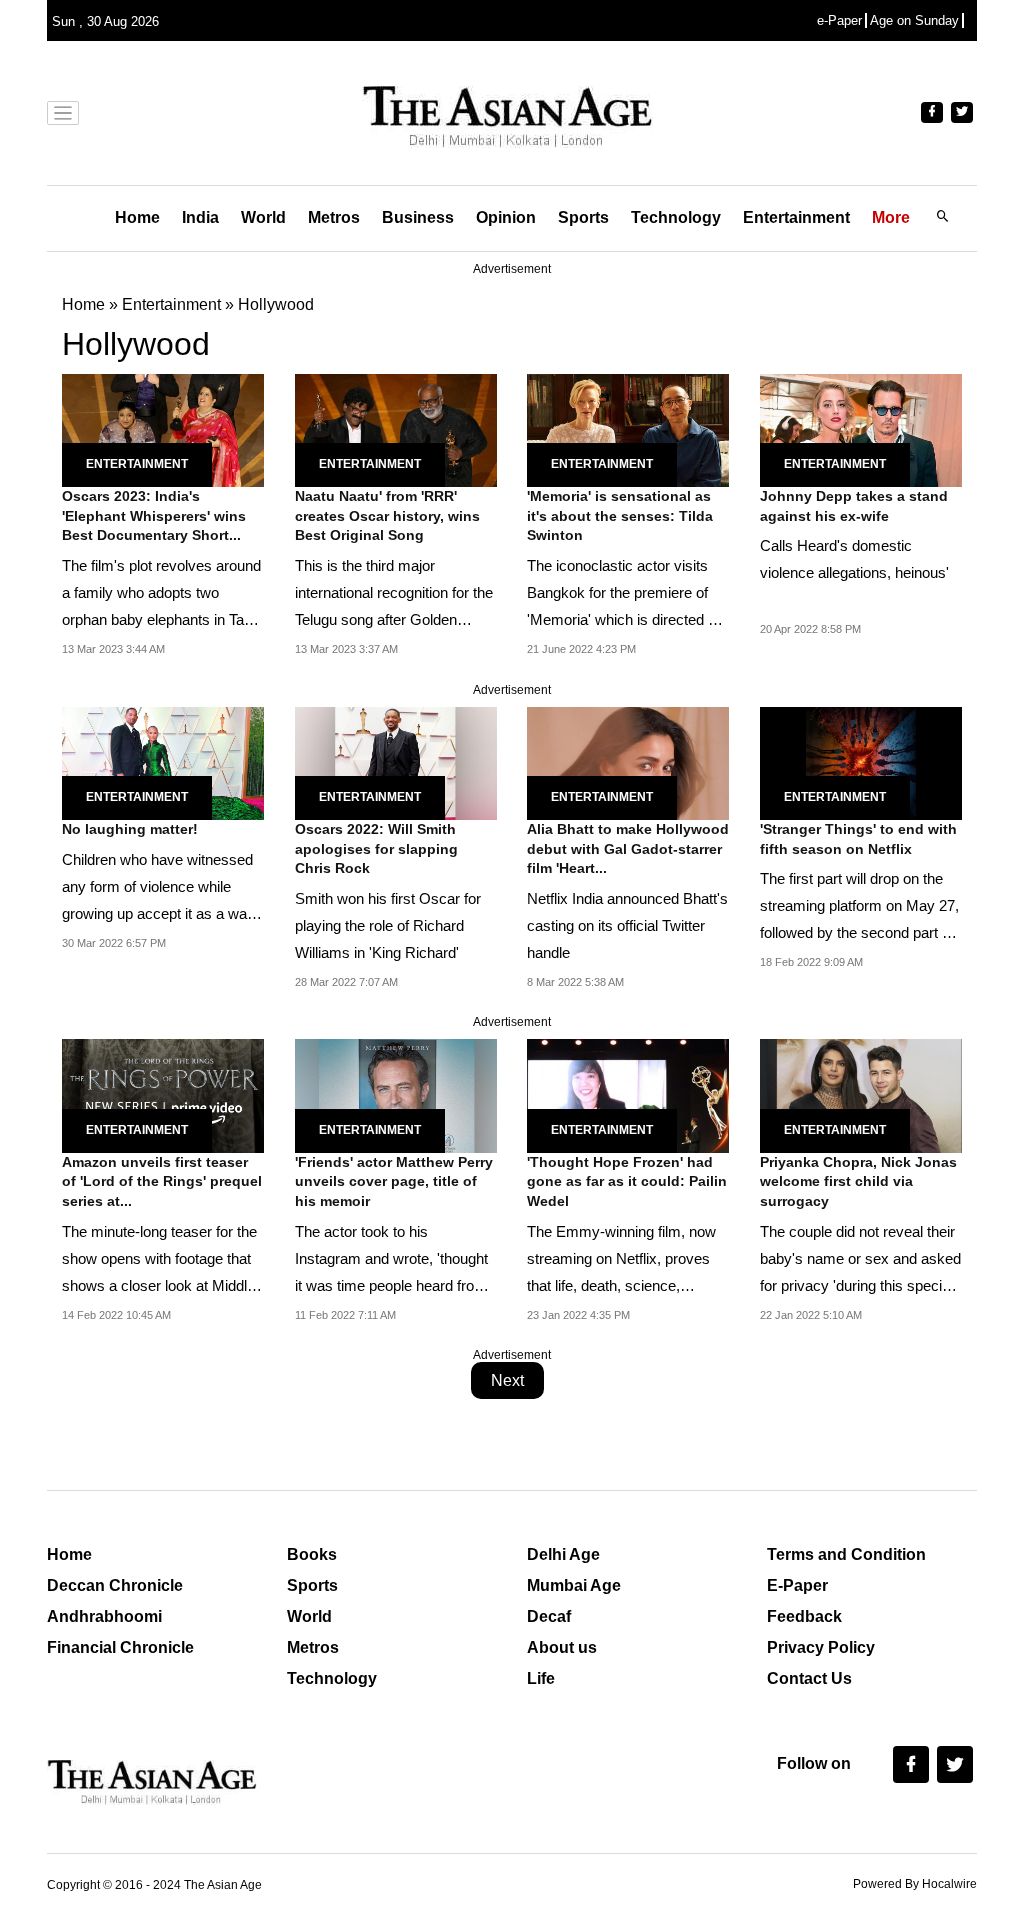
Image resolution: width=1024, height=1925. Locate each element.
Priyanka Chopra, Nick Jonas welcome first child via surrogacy (858, 1181)
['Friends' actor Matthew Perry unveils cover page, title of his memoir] (396, 1094)
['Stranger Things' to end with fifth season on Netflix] (861, 761)
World (263, 217)
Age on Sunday (914, 20)
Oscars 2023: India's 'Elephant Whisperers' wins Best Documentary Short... (154, 515)
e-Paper (839, 20)
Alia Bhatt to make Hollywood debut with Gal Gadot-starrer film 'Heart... (628, 848)
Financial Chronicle (120, 1647)
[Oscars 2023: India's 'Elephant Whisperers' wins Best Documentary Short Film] (163, 428)
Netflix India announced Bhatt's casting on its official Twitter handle (627, 925)
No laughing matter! (130, 829)
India (200, 217)
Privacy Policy (821, 1647)
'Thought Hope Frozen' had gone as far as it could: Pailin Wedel (627, 1181)
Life (541, 1678)
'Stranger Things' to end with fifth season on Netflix (858, 839)
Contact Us (809, 1678)
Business (418, 217)
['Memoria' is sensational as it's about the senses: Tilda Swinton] (628, 428)
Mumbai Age (574, 1585)
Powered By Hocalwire (915, 1884)
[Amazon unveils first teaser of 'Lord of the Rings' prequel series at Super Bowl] (163, 1094)
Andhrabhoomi (104, 1616)
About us (562, 1647)
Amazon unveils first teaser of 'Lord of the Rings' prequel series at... (162, 1181)
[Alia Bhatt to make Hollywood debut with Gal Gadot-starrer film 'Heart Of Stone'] (628, 761)
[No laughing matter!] (163, 761)
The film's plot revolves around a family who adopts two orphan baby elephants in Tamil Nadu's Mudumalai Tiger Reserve (162, 619)
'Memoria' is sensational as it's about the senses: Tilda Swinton (620, 515)
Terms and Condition (846, 1554)
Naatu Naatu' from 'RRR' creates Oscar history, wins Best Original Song (387, 515)
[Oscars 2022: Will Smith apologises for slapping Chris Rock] (396, 761)
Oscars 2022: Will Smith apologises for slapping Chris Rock (376, 848)
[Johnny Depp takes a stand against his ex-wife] (861, 428)
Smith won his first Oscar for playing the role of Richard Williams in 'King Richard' (388, 925)
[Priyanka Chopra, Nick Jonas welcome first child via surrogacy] (861, 1094)
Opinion (506, 217)
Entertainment (796, 217)
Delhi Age (563, 1554)
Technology (676, 217)
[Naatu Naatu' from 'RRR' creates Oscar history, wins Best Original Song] (396, 428)
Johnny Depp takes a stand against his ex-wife (854, 506)
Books (312, 1554)
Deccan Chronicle (115, 1585)
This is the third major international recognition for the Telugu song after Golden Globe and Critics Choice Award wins (394, 619)
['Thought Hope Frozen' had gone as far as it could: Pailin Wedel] (628, 1094)
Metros (334, 217)
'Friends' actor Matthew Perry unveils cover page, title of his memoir (394, 1181)
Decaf (549, 1616)
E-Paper (797, 1585)
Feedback (804, 1616)
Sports (583, 217)
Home (137, 217)
